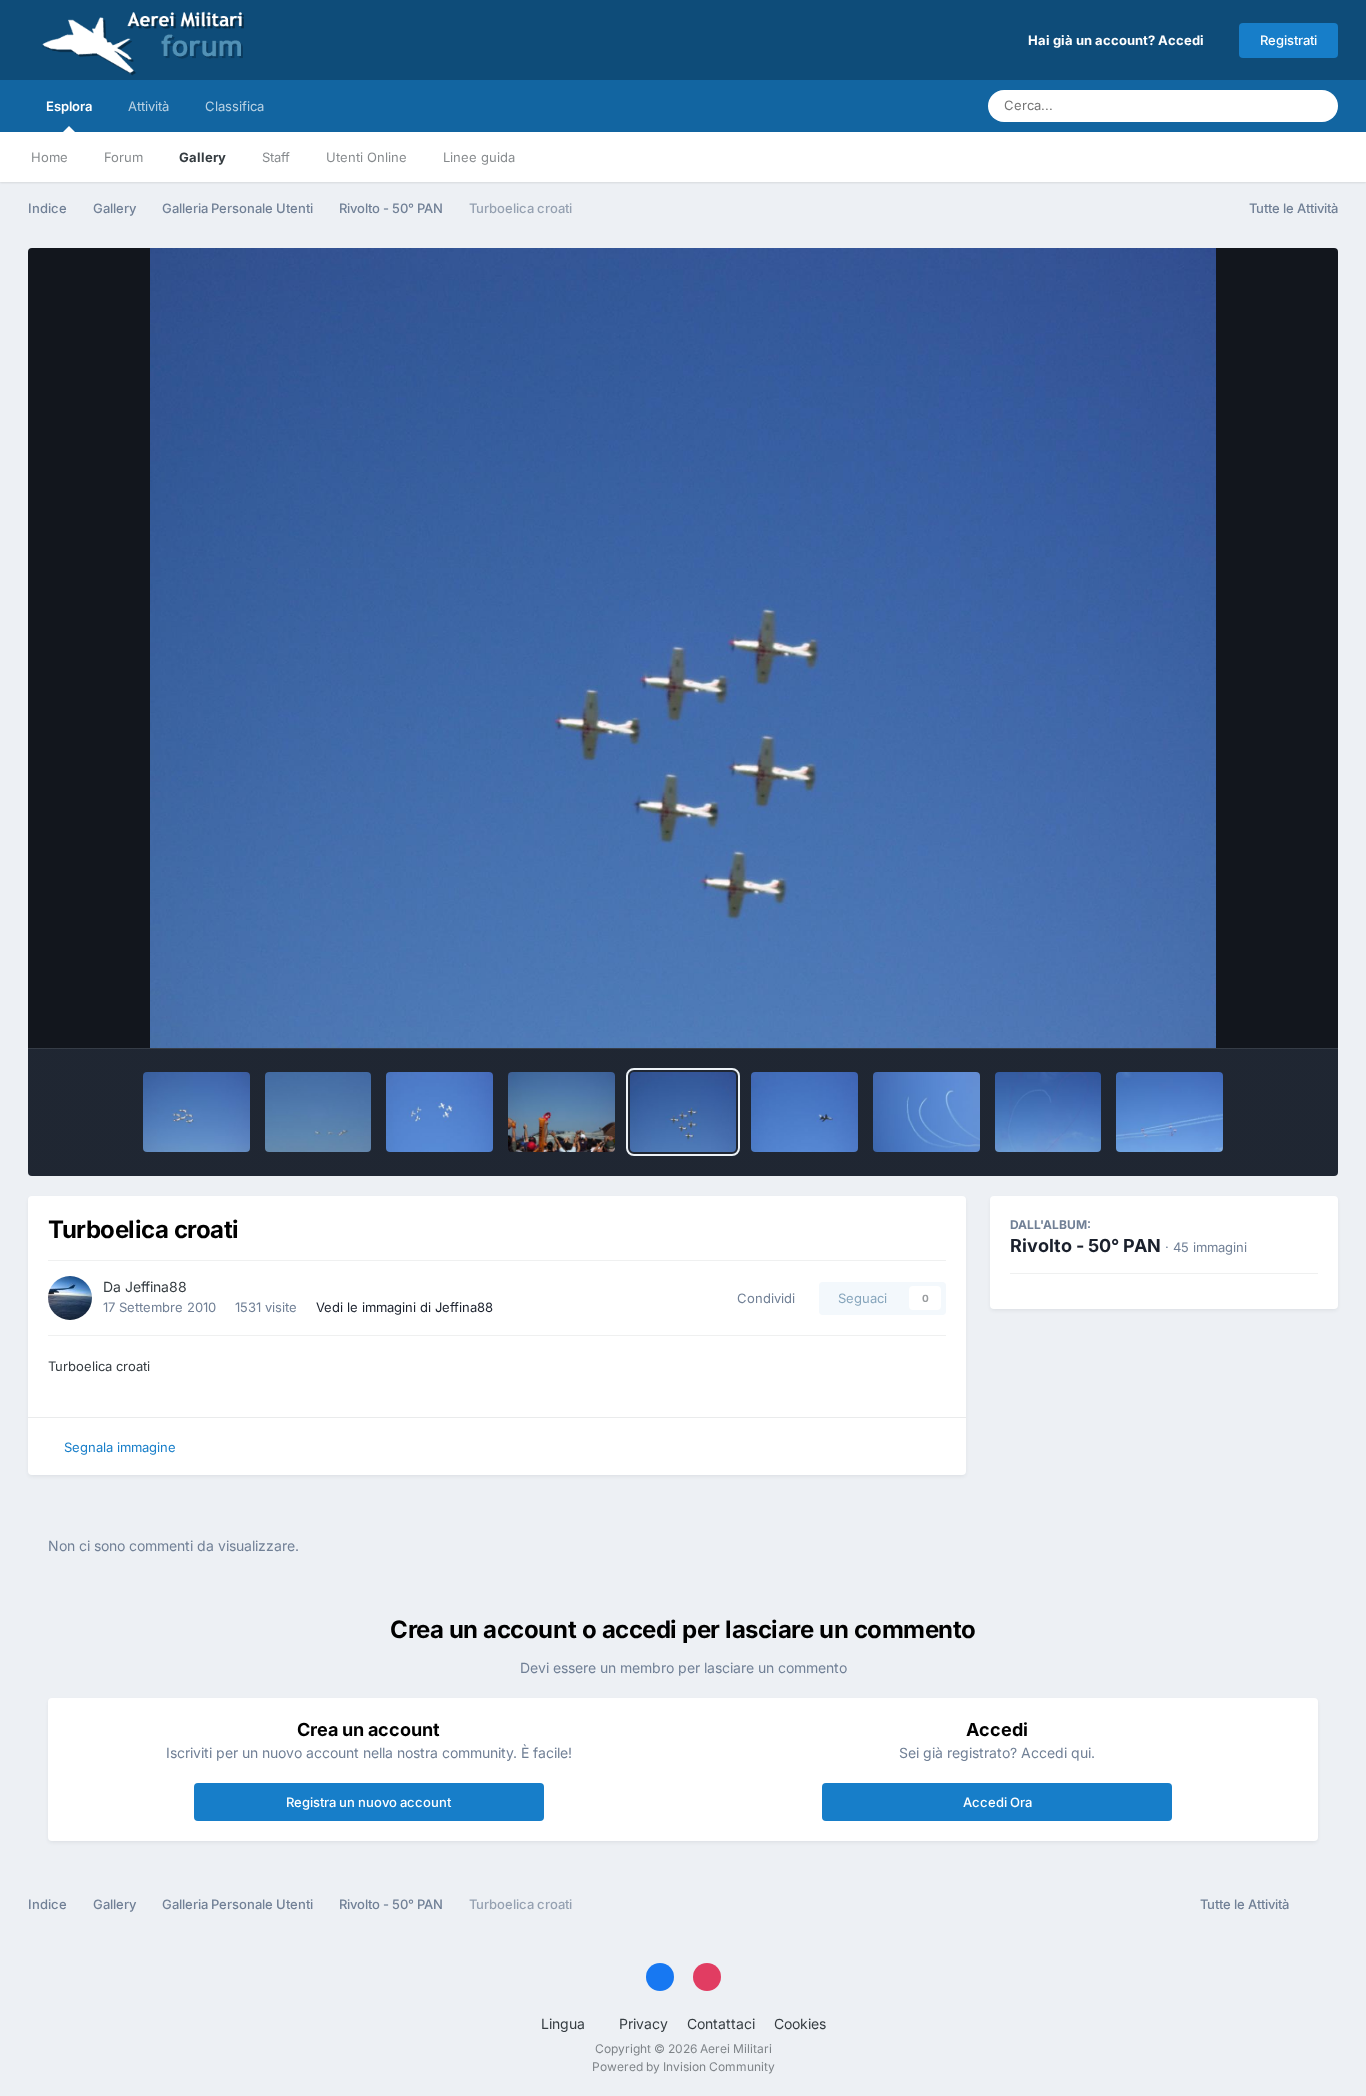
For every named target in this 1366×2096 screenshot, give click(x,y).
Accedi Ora (997, 1802)
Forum (123, 157)
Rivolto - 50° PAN (1085, 1245)
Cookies (800, 2023)
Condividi (762, 1298)
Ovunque (1243, 105)
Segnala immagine (120, 1447)
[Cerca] (1317, 106)
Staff (276, 157)
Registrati (1288, 40)
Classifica (234, 106)
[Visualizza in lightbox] (683, 648)
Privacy (643, 2023)
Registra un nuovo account (368, 1802)
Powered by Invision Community (683, 2066)
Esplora (69, 106)
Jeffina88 (156, 1286)
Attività (148, 106)
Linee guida (479, 157)
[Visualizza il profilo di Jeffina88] (70, 1298)
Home (49, 157)
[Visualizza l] (196, 1112)
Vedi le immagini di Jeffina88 (404, 1307)
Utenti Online (366, 157)
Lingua (565, 2023)
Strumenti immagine (1229, 1012)
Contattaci (721, 2023)
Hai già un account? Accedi (1119, 40)
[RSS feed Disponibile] (1318, 1905)
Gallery (202, 157)
